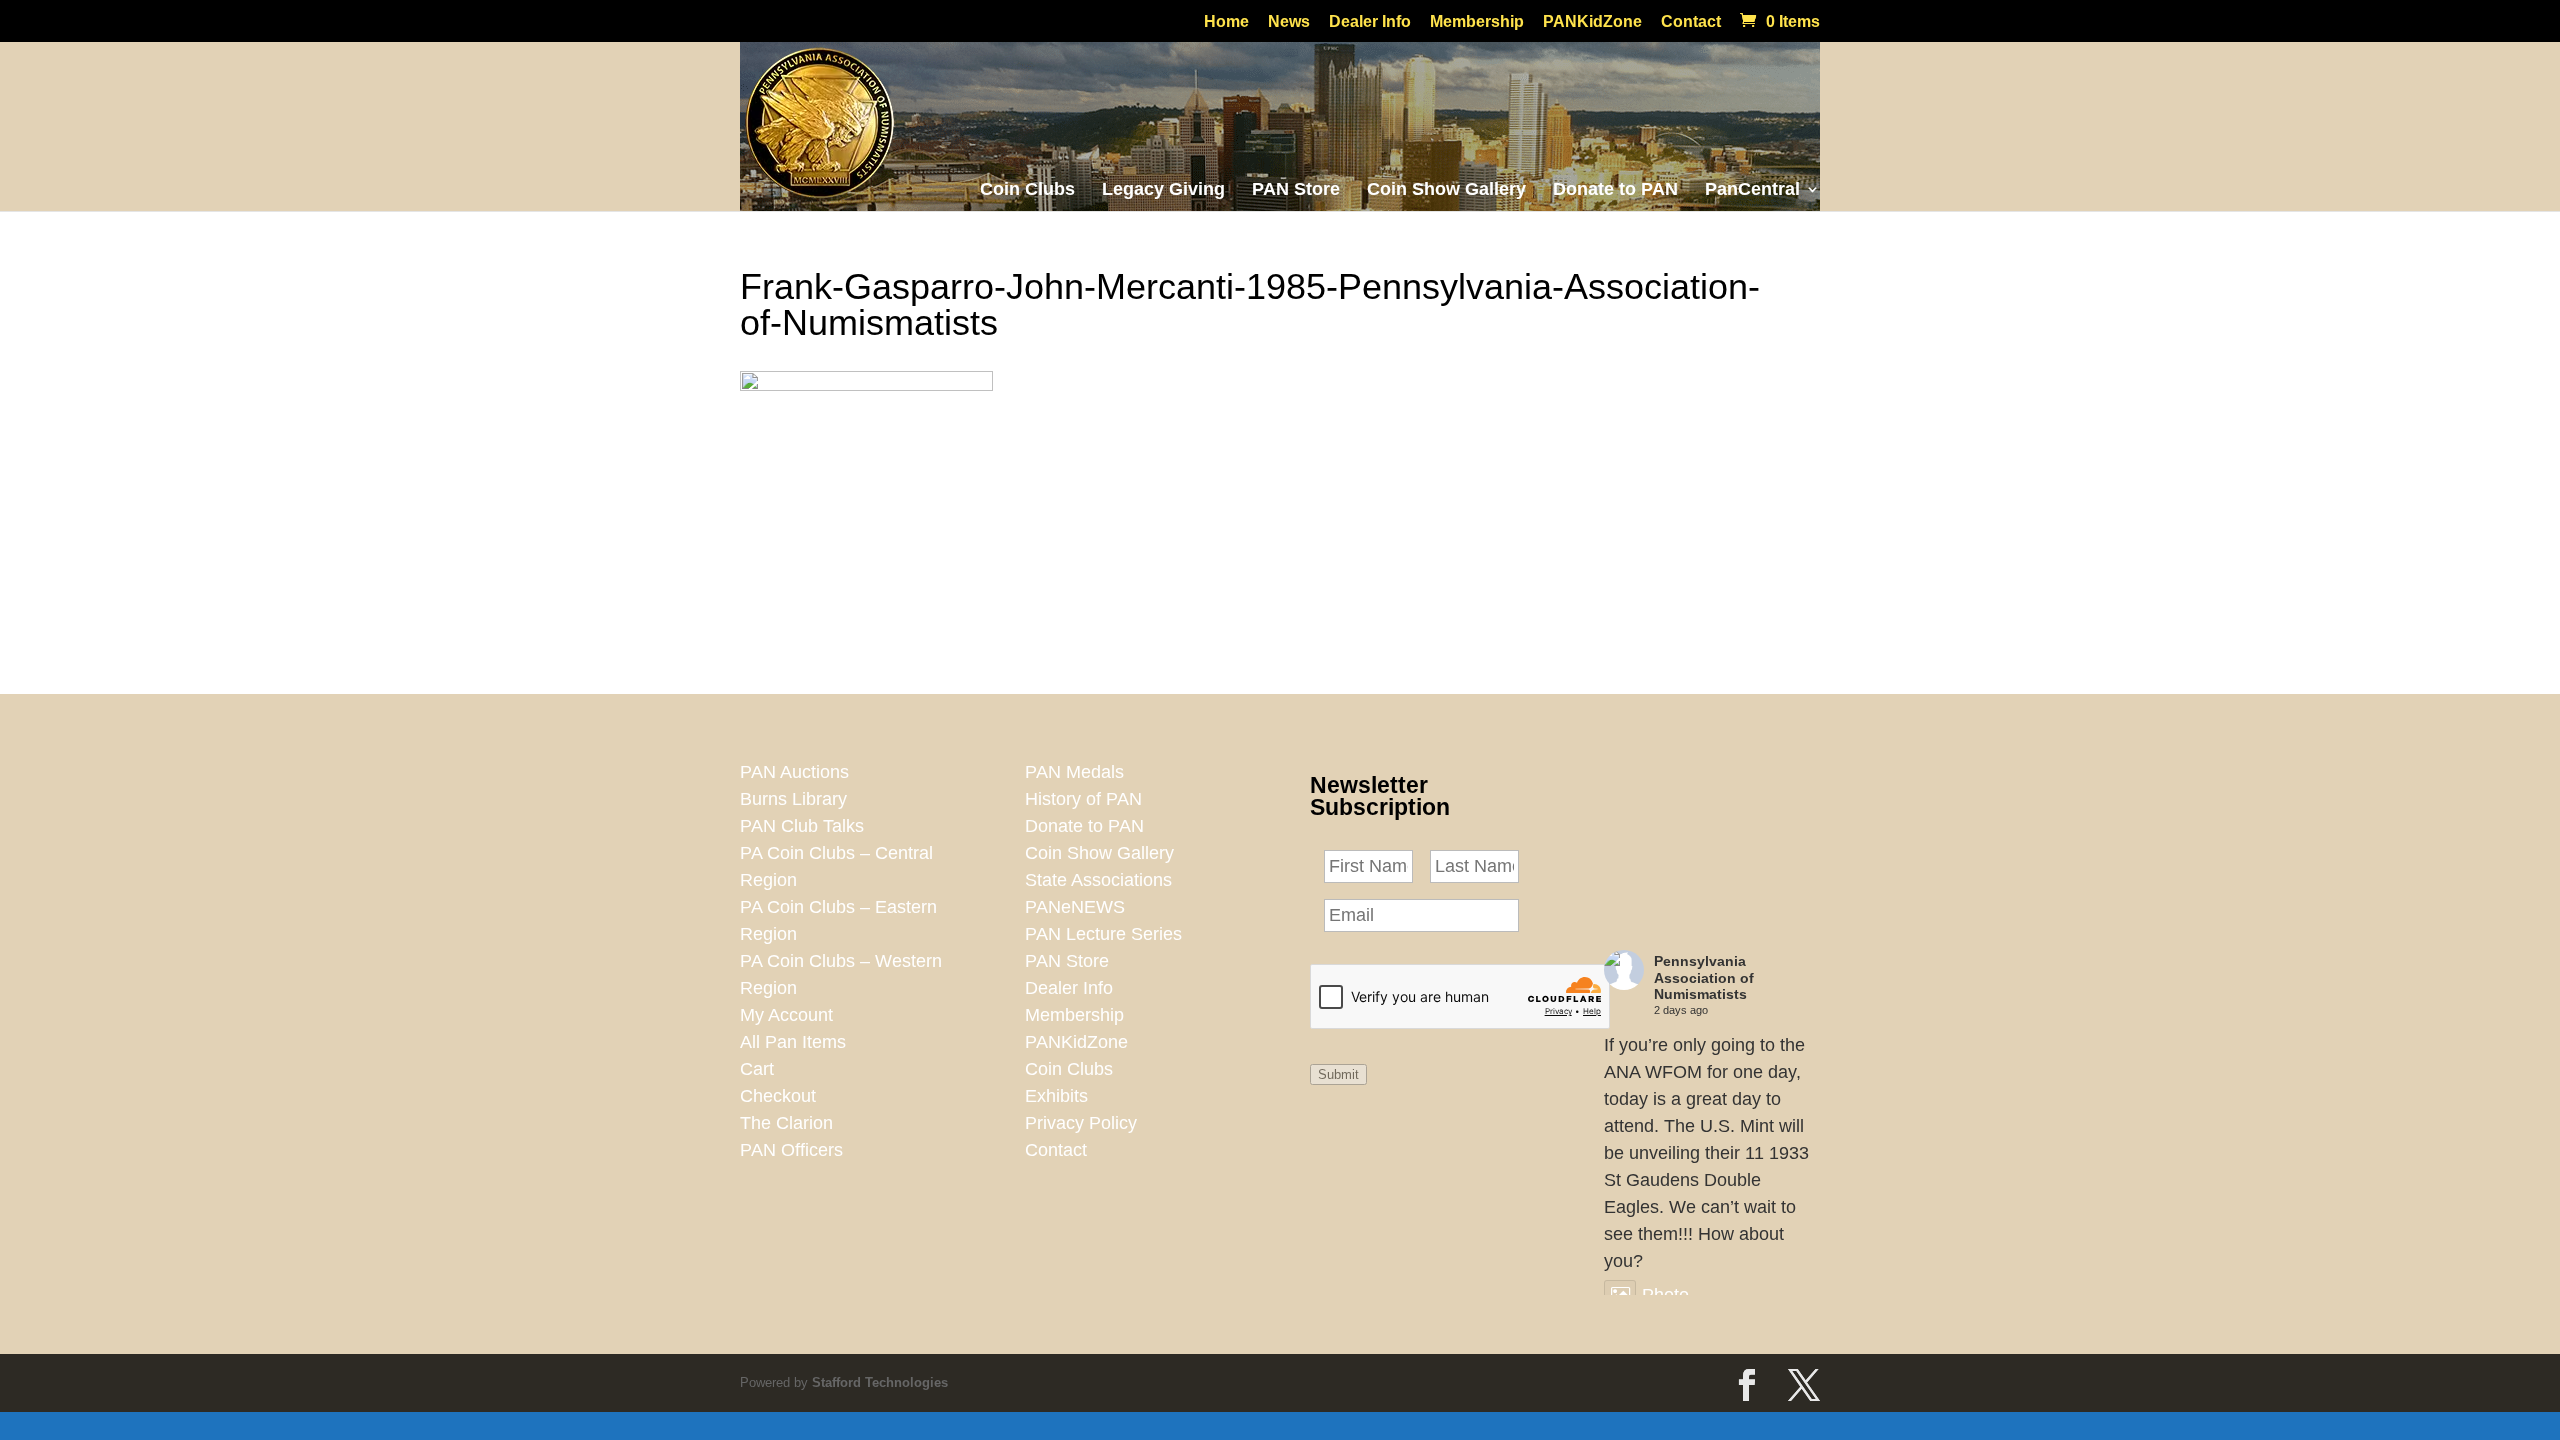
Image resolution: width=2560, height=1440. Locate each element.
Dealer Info (1370, 22)
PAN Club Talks (802, 826)
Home (1226, 22)
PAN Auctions (794, 772)
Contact (1691, 22)
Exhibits (1056, 1096)
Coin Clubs (1027, 189)
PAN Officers (791, 1150)
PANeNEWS (1075, 907)
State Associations (1098, 880)
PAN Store (1296, 189)
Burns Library (793, 799)
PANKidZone (1592, 22)
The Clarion (786, 1123)
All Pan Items (793, 1042)
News (1289, 22)
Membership (1477, 22)
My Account (786, 1015)
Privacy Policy (1081, 1123)
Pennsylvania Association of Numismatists (1704, 978)
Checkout (778, 1096)
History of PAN (1083, 799)
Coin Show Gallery (1446, 189)
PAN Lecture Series (1103, 934)
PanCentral (1752, 189)
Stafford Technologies (880, 1382)
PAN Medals (1074, 772)
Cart (757, 1069)
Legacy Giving (1163, 189)
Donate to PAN (1615, 189)
